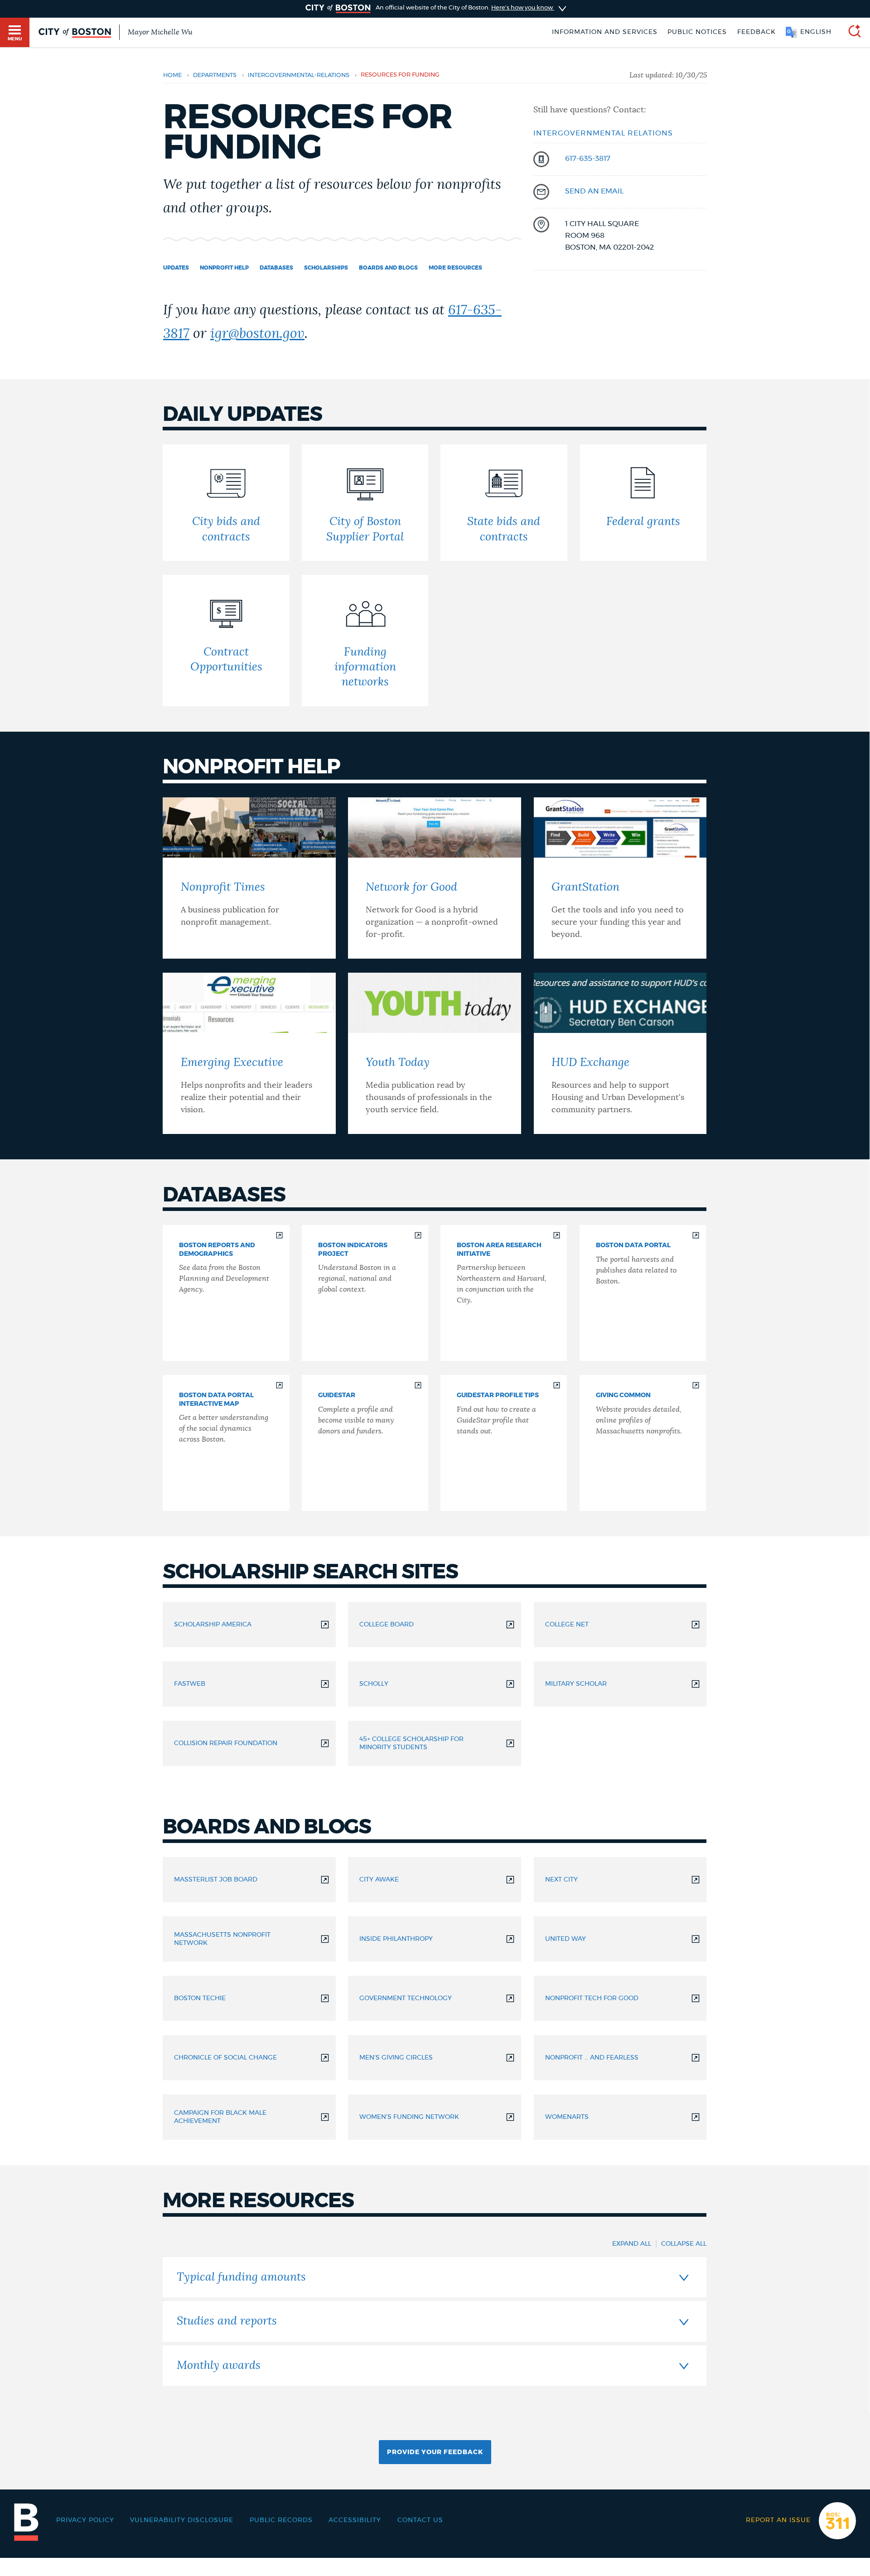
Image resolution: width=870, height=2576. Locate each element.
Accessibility (355, 2520)
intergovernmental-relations (299, 75)
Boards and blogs (388, 268)
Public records (281, 2520)
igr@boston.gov (257, 334)
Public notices (697, 32)
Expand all (632, 2244)
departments (215, 75)
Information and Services (605, 32)
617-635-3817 (588, 159)
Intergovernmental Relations (603, 133)
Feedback (756, 32)
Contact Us (420, 2520)
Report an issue (778, 2520)
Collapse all (684, 2244)
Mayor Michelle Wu (160, 32)
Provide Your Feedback (435, 2452)
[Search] (851, 32)
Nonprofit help (224, 268)
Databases (276, 268)
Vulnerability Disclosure (182, 2520)
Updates (176, 268)
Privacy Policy (85, 2520)
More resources (455, 268)
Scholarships (326, 268)
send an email (594, 191)
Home (172, 75)
